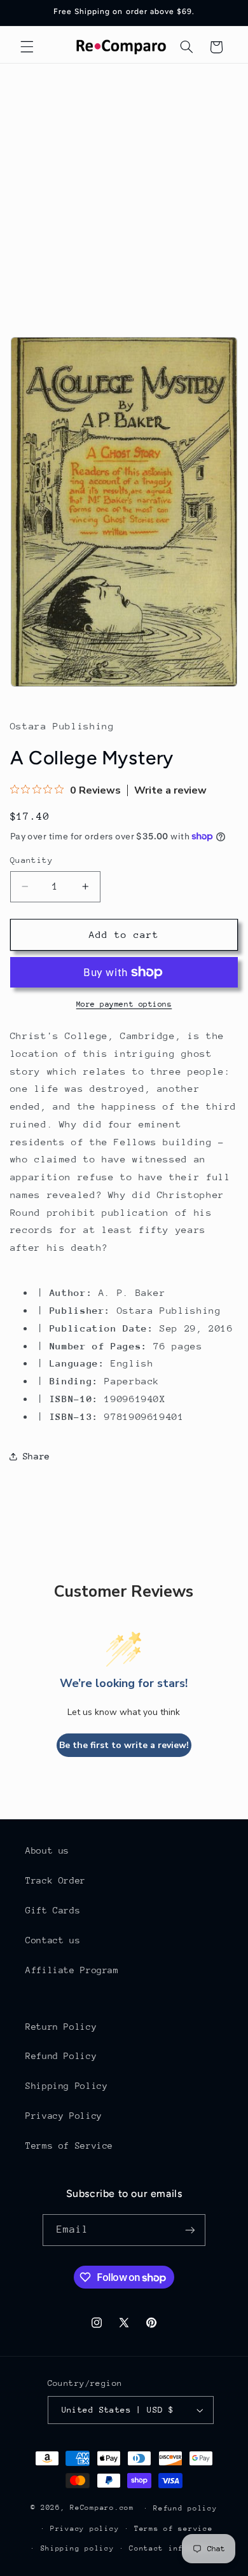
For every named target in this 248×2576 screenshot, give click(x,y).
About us (47, 1850)
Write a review (170, 790)
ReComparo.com (102, 2508)
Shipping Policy (66, 2086)
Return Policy (61, 2027)
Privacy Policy (64, 2116)
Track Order (56, 1880)
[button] (27, 47)
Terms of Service (69, 2146)
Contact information (176, 2548)
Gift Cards (53, 1910)
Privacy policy (85, 2529)
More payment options (124, 1004)
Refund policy (185, 2508)
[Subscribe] (190, 2230)
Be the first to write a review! (124, 1745)
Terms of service (174, 2529)
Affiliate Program (72, 1970)
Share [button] (37, 1456)
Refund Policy (61, 2056)
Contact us (53, 1940)
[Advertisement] (124, 194)
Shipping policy (78, 2548)
